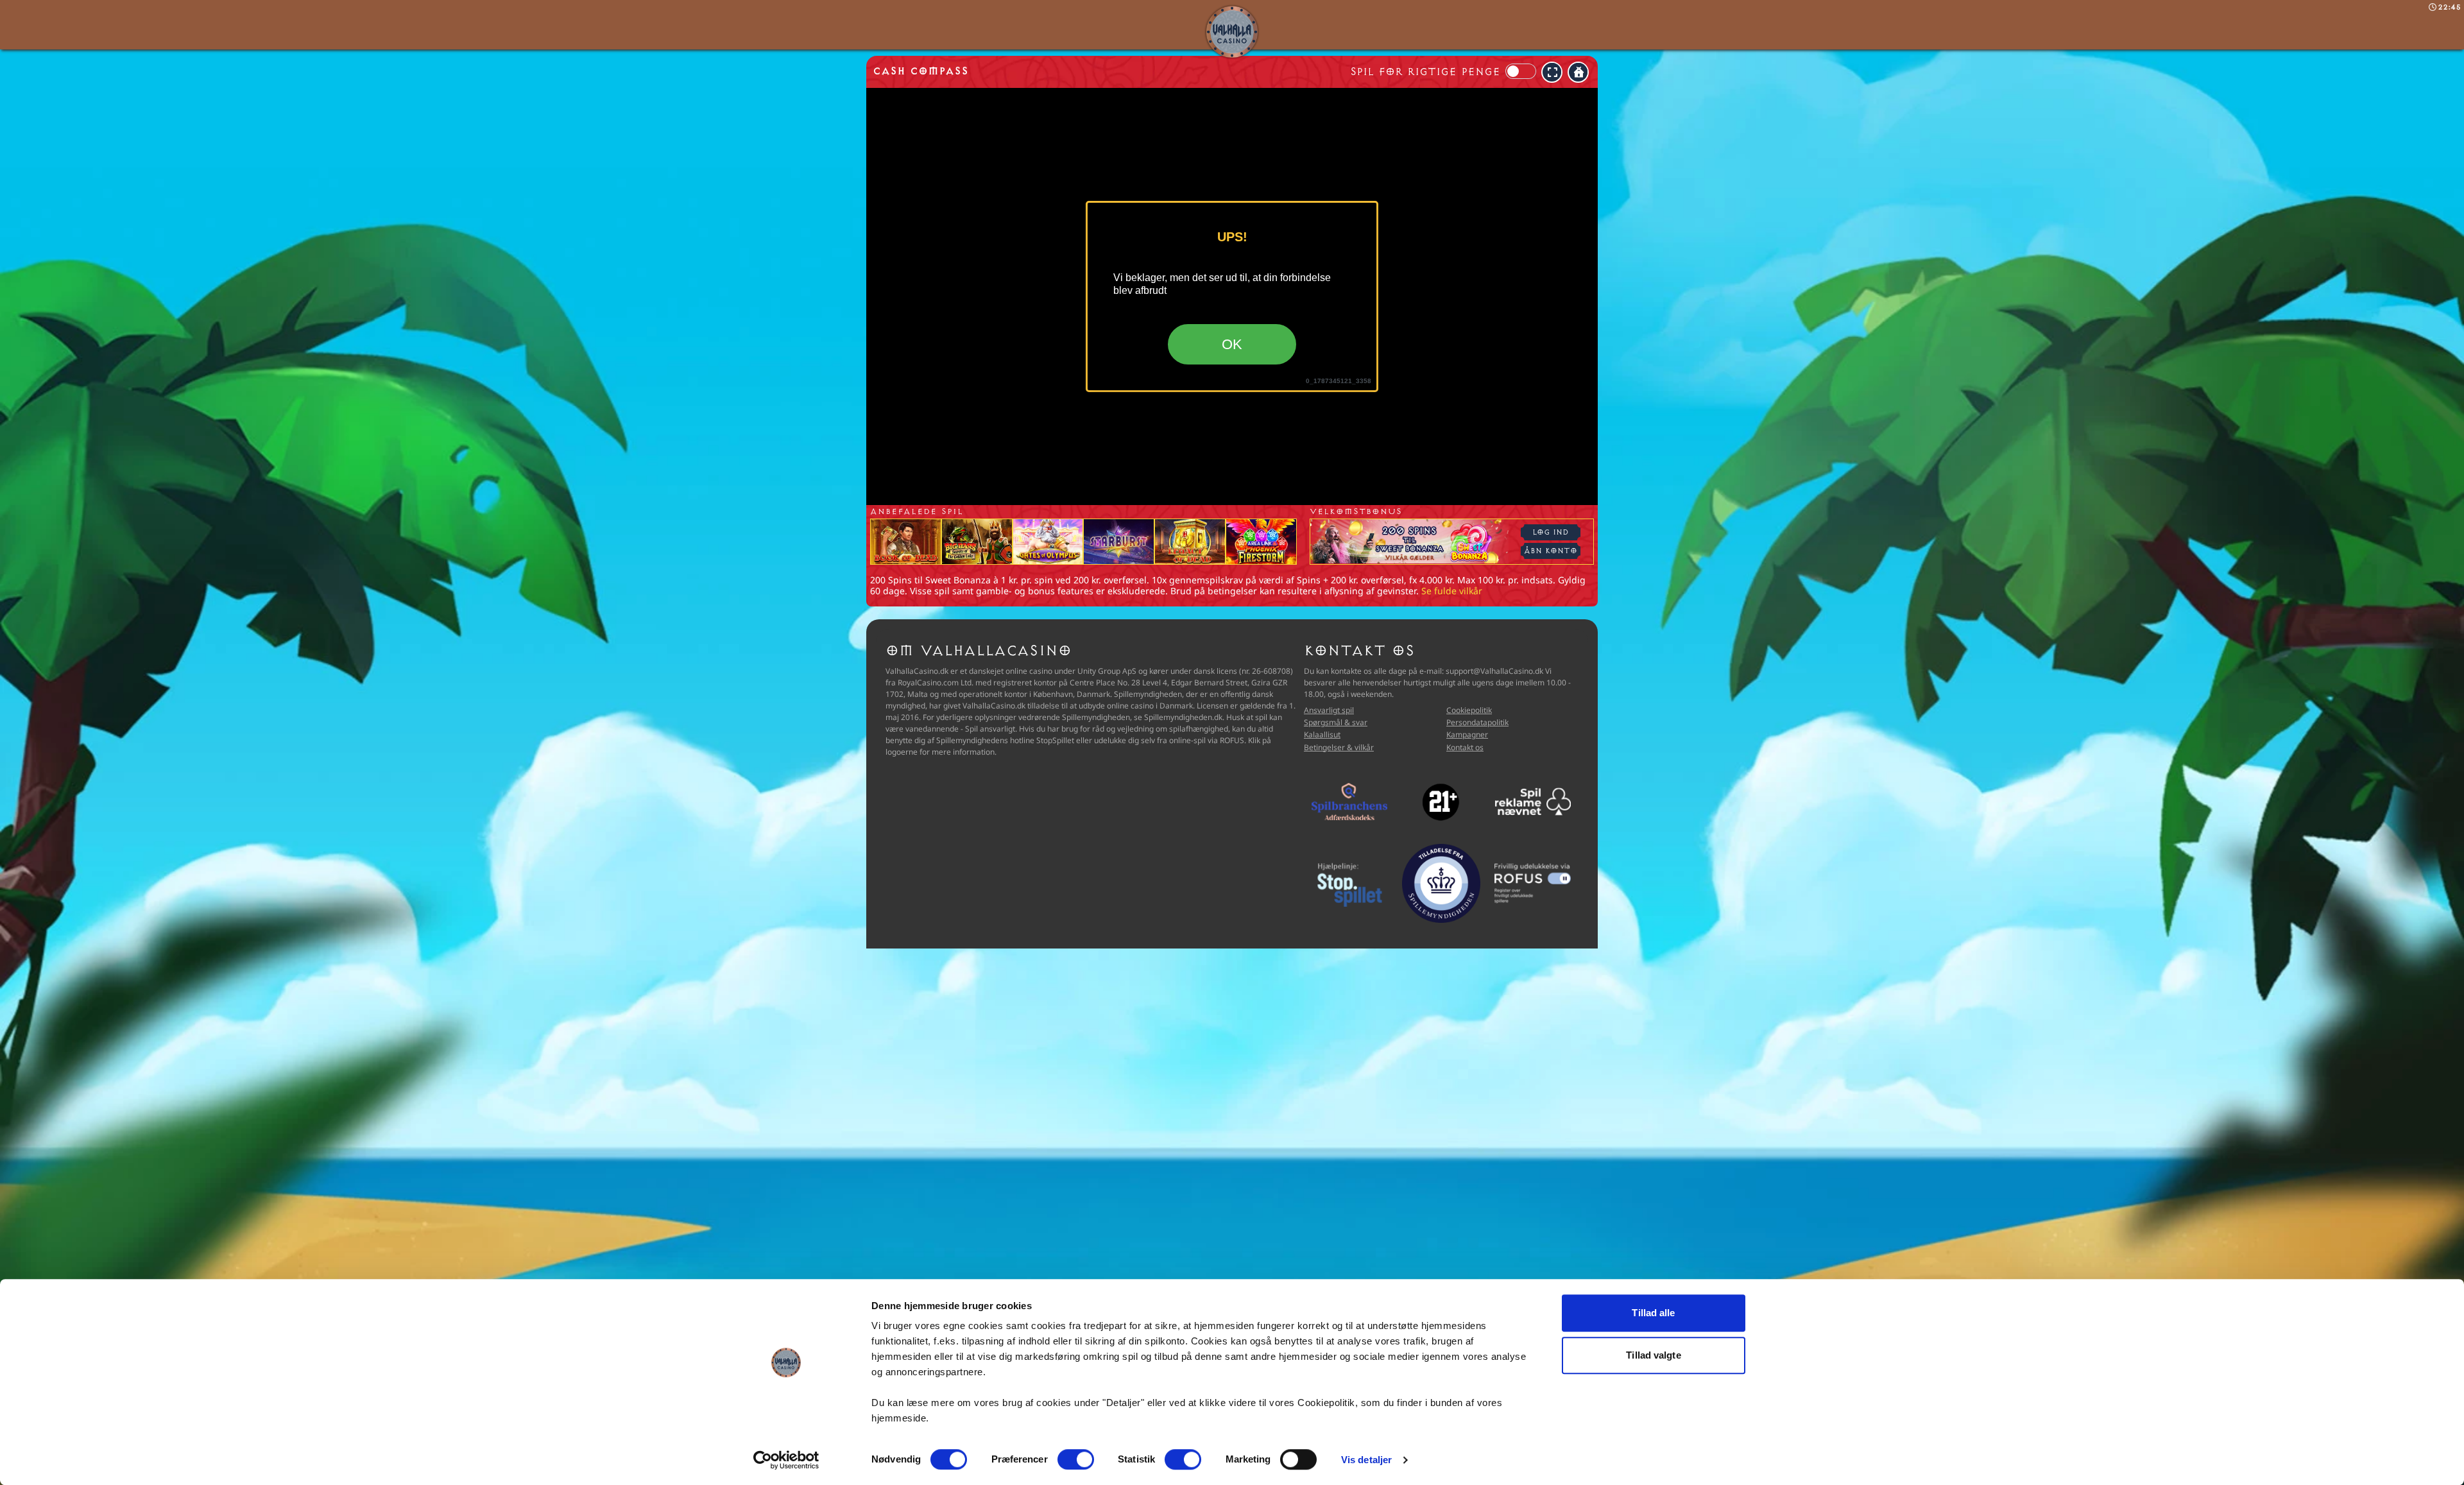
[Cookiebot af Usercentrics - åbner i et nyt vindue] (786, 1460)
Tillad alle (1653, 1313)
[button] (1552, 72)
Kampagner (1467, 734)
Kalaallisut (1322, 734)
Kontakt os (1465, 747)
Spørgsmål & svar (1336, 722)
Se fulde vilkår (1452, 591)
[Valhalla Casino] (1232, 32)
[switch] (1076, 1459)
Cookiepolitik (1469, 710)
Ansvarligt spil (1329, 710)
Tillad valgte (1653, 1355)
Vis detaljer (1366, 1460)
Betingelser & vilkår (1339, 747)
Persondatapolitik (1477, 722)
